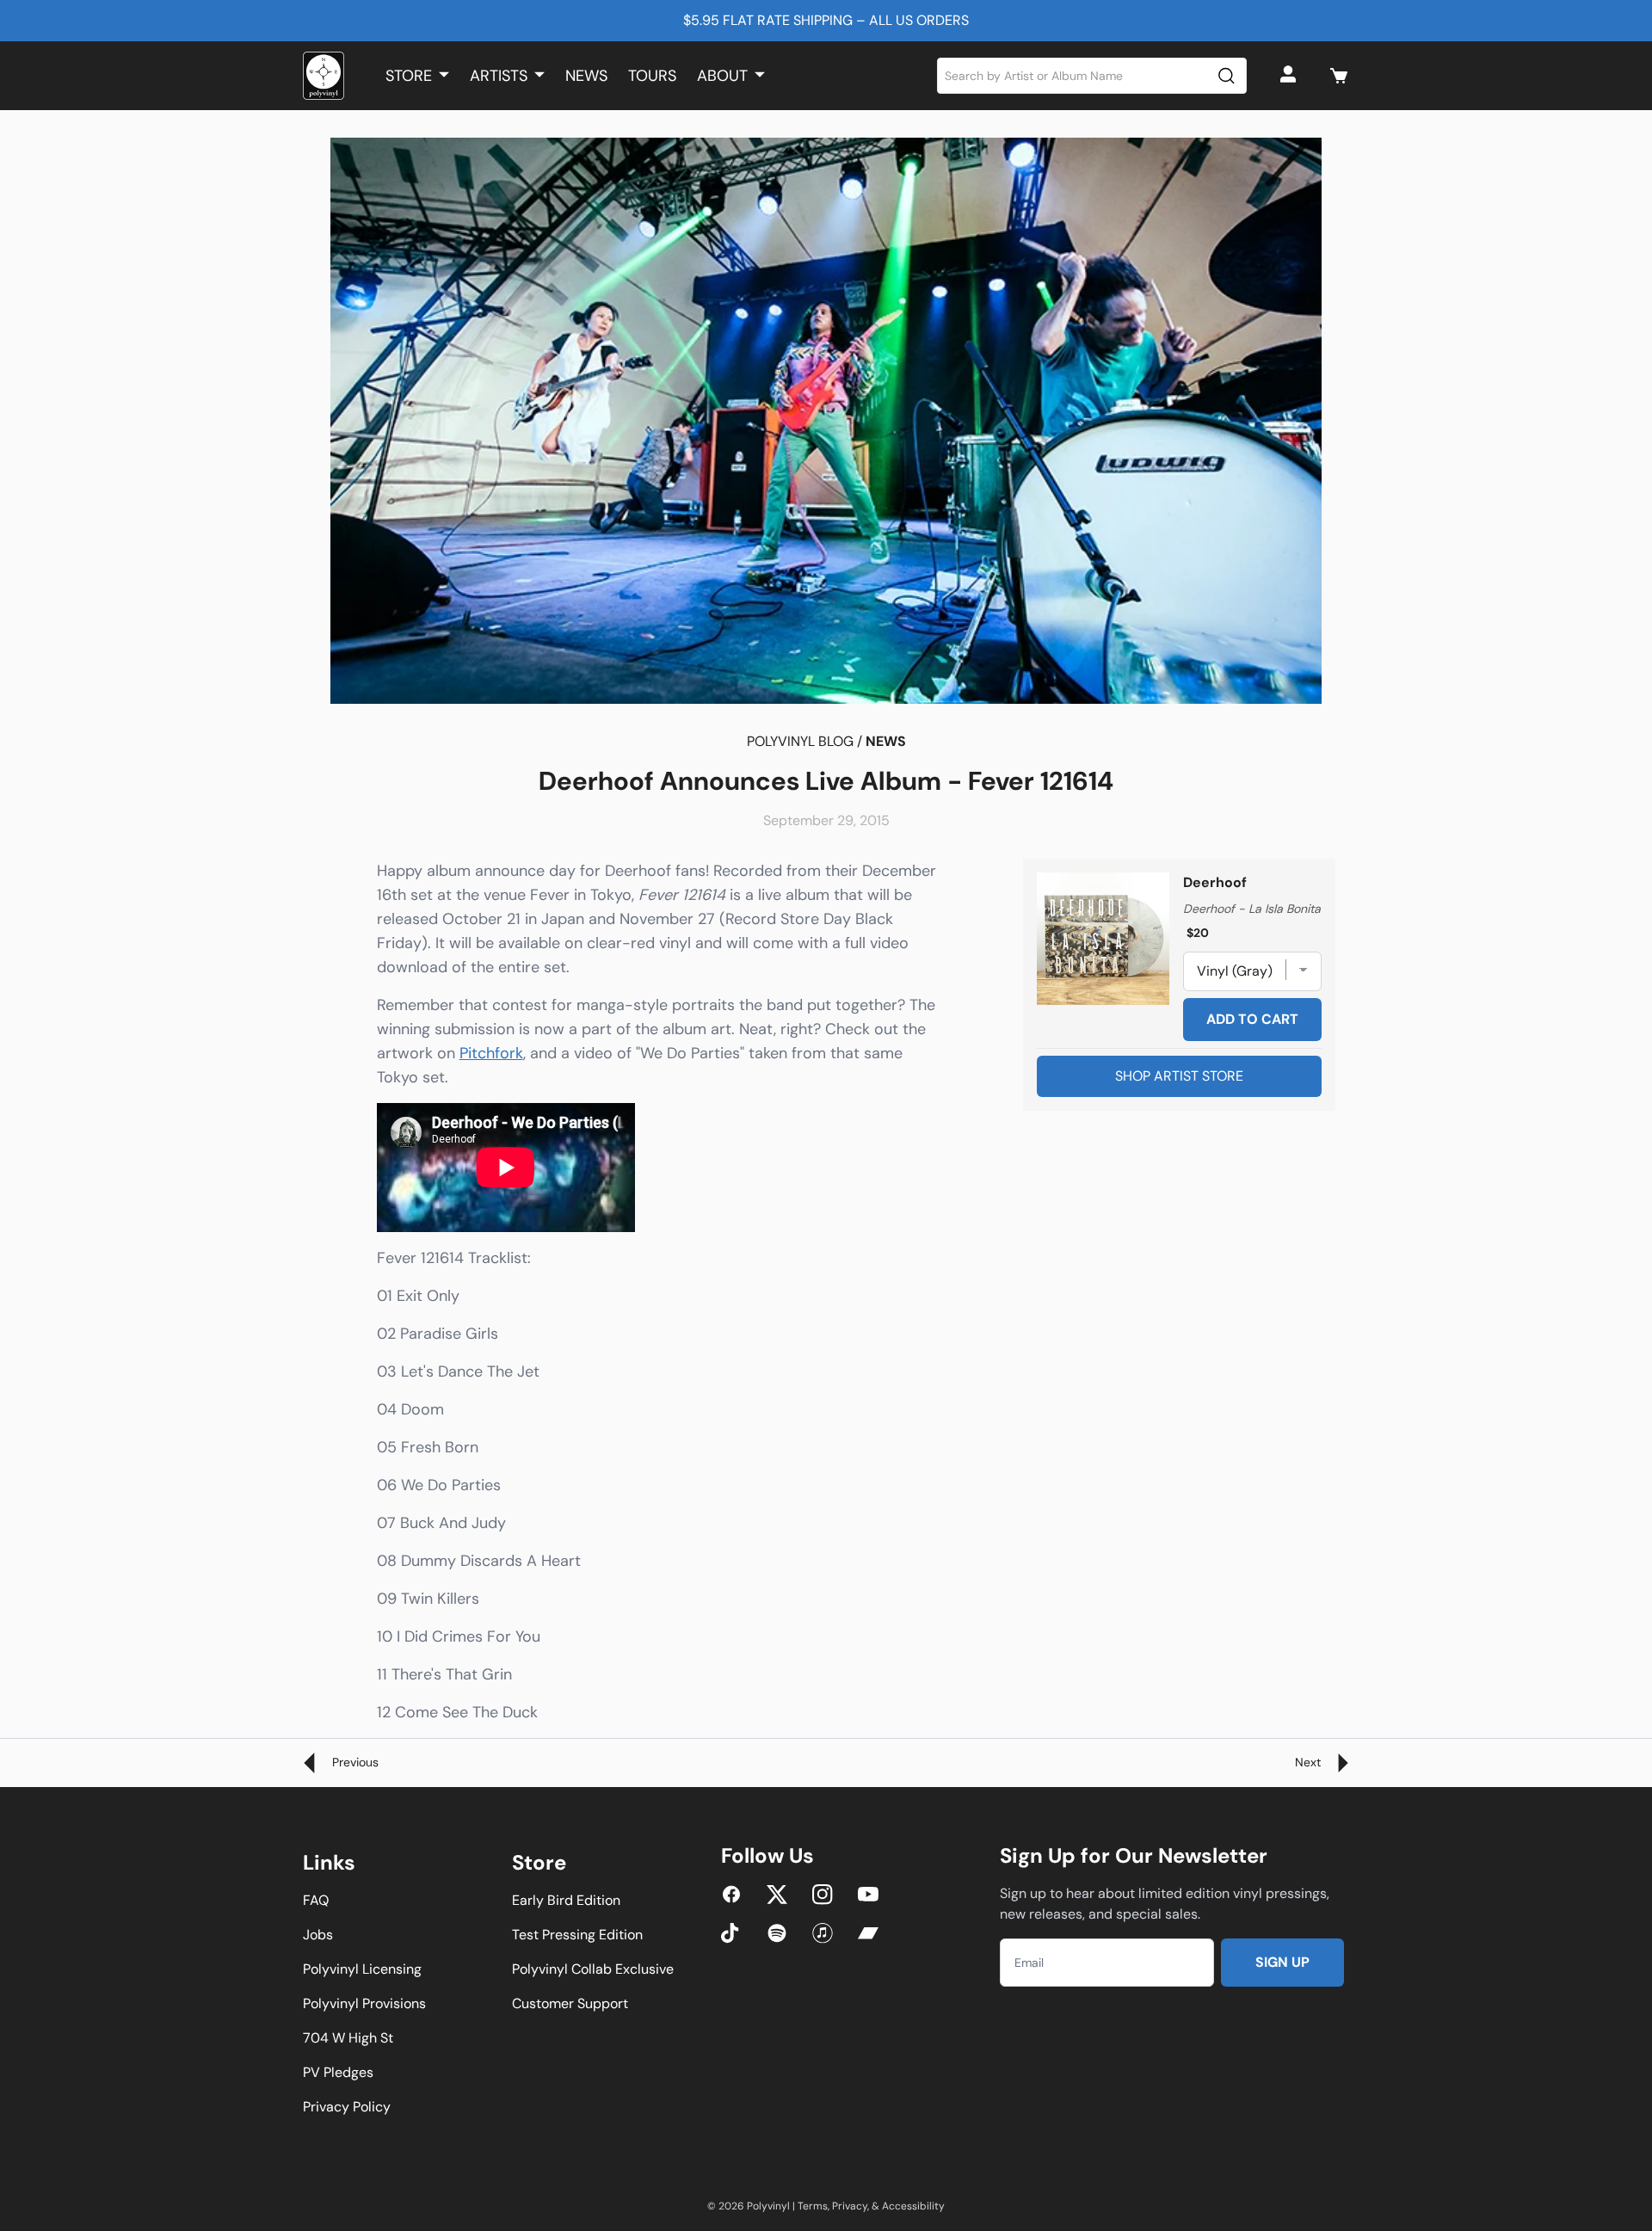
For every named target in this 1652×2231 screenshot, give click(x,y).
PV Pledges (338, 2072)
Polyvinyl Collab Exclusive (593, 1969)
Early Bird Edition (566, 1900)
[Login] (1291, 76)
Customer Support (570, 2003)
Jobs (318, 1935)
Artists (499, 76)
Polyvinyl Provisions (364, 2003)
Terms (813, 2206)
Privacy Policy (347, 2107)
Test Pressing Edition (577, 1935)
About (722, 76)
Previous (354, 1762)
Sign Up (1282, 1962)
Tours (652, 76)
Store (409, 76)
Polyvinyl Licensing (362, 1969)
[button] (1339, 76)
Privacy (850, 2206)
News (586, 76)
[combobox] (1092, 76)
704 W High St (348, 2038)
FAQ (316, 1900)
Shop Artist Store (1179, 1076)
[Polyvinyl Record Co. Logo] (324, 76)
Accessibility (913, 2206)
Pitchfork (491, 1053)
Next (1310, 1762)
